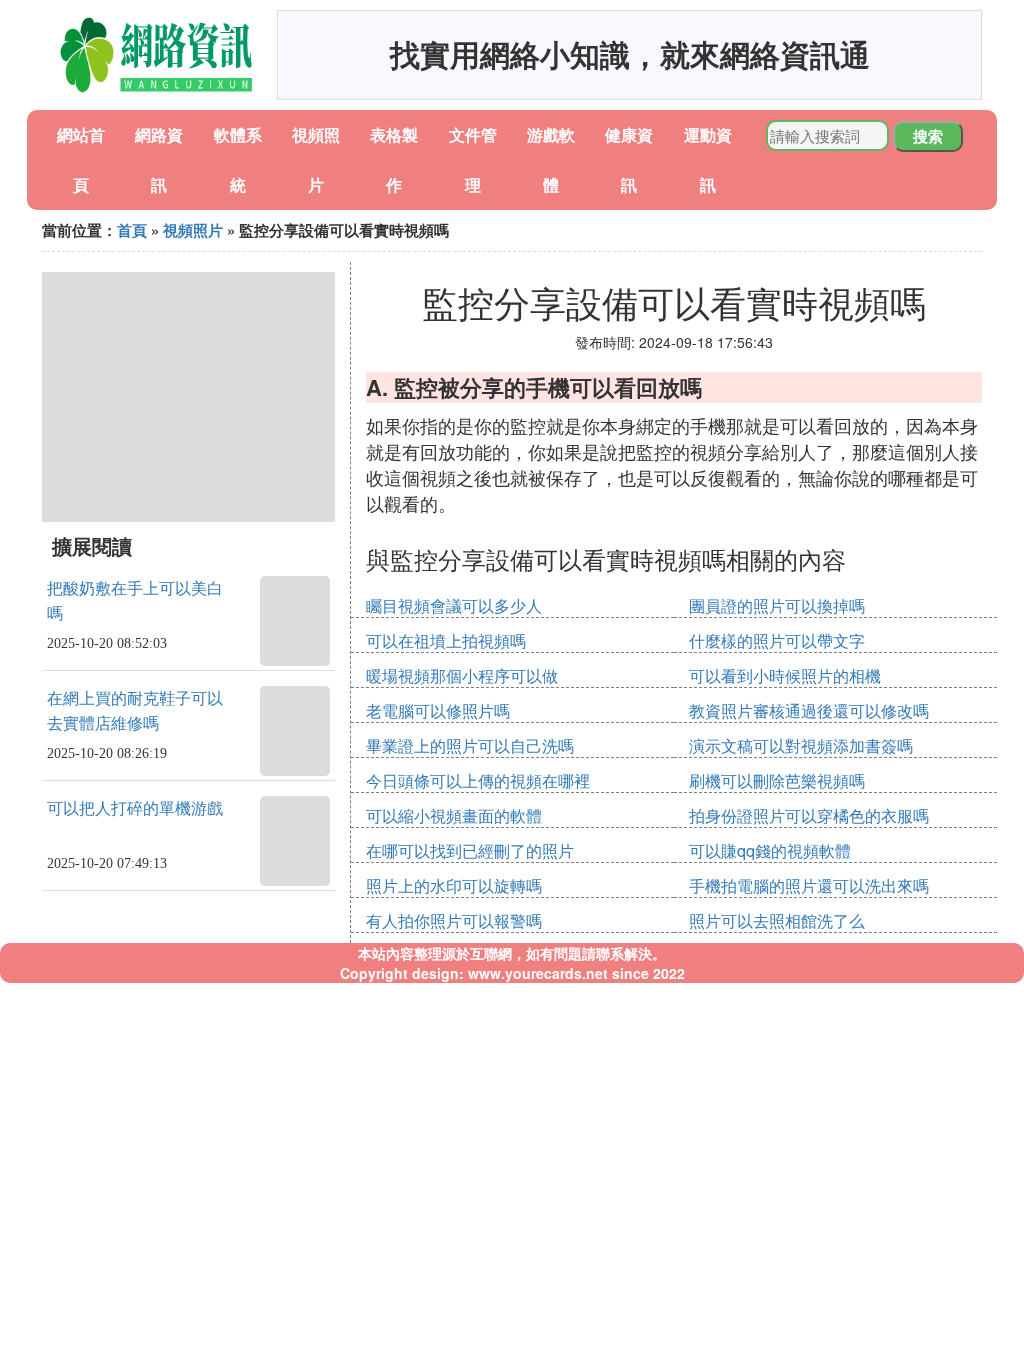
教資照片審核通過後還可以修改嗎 (809, 710)
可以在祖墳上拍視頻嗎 (446, 640)
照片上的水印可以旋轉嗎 (454, 885)
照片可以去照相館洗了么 (777, 920)
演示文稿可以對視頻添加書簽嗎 (801, 745)
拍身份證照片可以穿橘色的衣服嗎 (809, 815)
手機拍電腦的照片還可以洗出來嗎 (809, 885)
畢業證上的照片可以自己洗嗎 (470, 745)
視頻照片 (193, 230)
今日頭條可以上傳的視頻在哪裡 (478, 780)
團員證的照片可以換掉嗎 (777, 605)
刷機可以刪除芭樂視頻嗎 (777, 780)
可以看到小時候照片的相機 (785, 675)
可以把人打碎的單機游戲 (135, 808)
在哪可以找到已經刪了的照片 (470, 850)
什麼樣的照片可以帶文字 (777, 640)
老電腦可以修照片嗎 (438, 710)
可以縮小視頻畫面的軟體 (454, 815)
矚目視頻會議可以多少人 (454, 605)
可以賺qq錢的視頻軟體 (770, 850)
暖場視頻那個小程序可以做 (462, 675)
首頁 (132, 230)
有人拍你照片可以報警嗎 (454, 920)
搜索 (928, 136)
